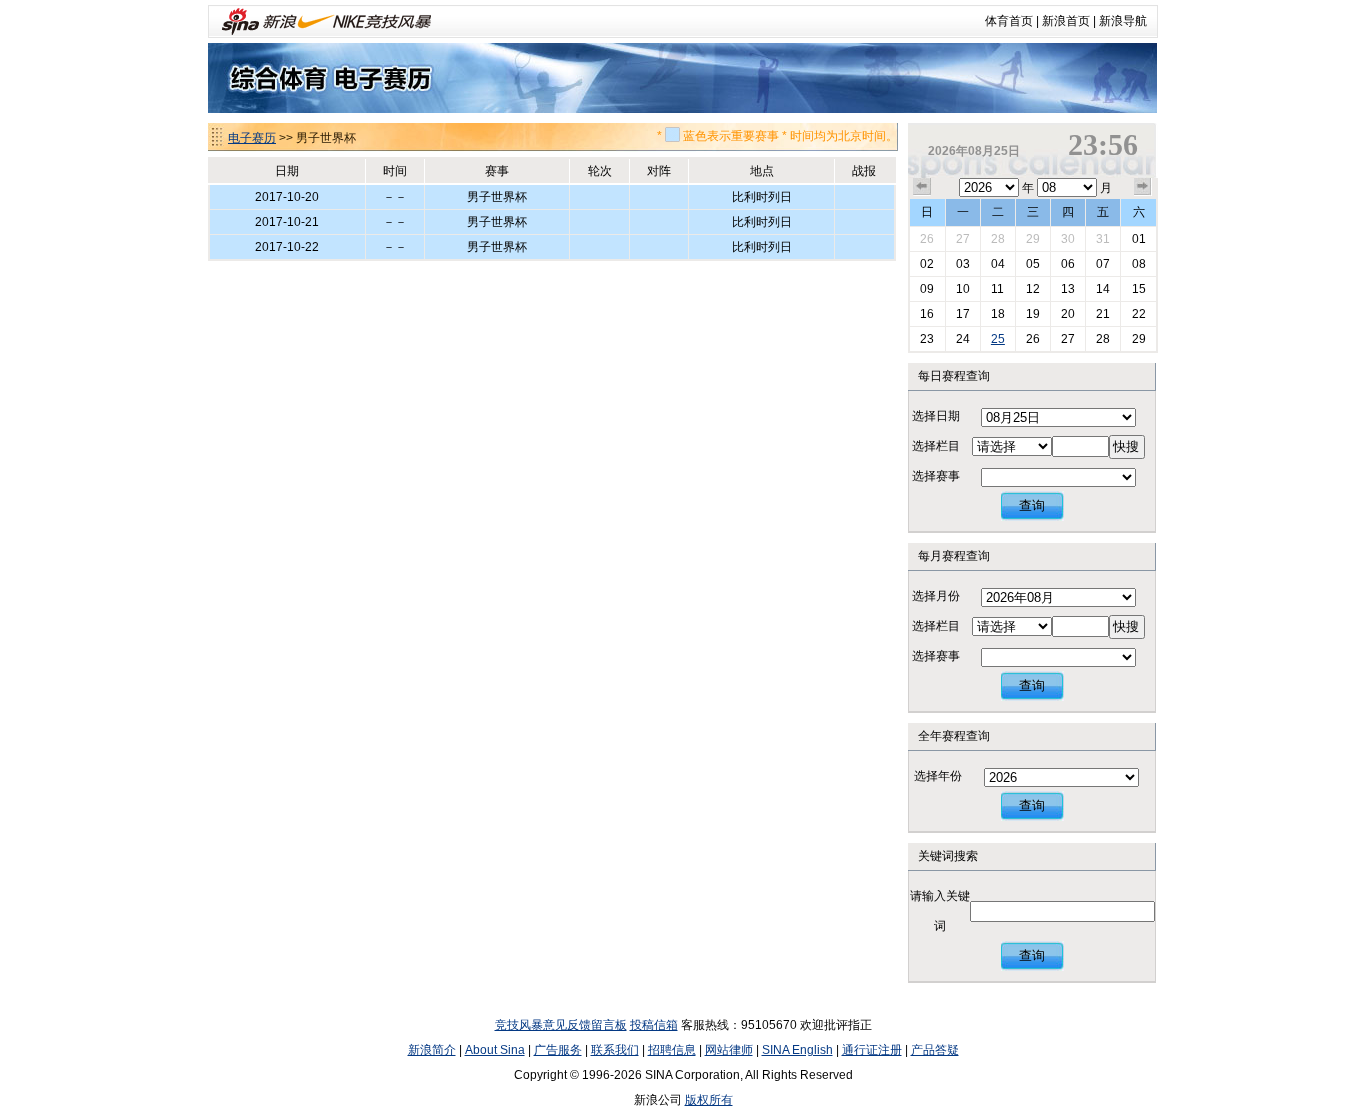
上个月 (922, 187)
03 (963, 264)
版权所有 (709, 1100)
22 (1139, 314)
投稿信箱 (654, 1025)
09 (927, 289)
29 (1033, 239)
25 (998, 339)
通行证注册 (872, 1050)
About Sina (495, 1050)
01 (1139, 239)
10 (963, 289)
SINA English (797, 1050)
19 (1033, 314)
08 (1139, 264)
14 (1103, 289)
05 (1033, 264)
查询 (1032, 505)
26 (927, 239)
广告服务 (558, 1050)
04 (998, 264)
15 (1139, 289)
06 (1068, 264)
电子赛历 (252, 138)
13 (1068, 289)
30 (1068, 239)
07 (1103, 264)
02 (927, 264)
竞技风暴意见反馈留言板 (561, 1025)
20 (1068, 314)
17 (963, 314)
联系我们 (615, 1050)
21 (1103, 314)
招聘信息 (672, 1050)
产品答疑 (935, 1050)
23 (927, 339)
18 (998, 314)
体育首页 (1009, 21)
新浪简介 (432, 1050)
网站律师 (729, 1050)
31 (1103, 239)
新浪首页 (1066, 21)
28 (998, 239)
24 (963, 339)
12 (1033, 289)
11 (997, 289)
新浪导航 (1123, 21)
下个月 (1143, 187)
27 (963, 239)
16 (927, 314)
